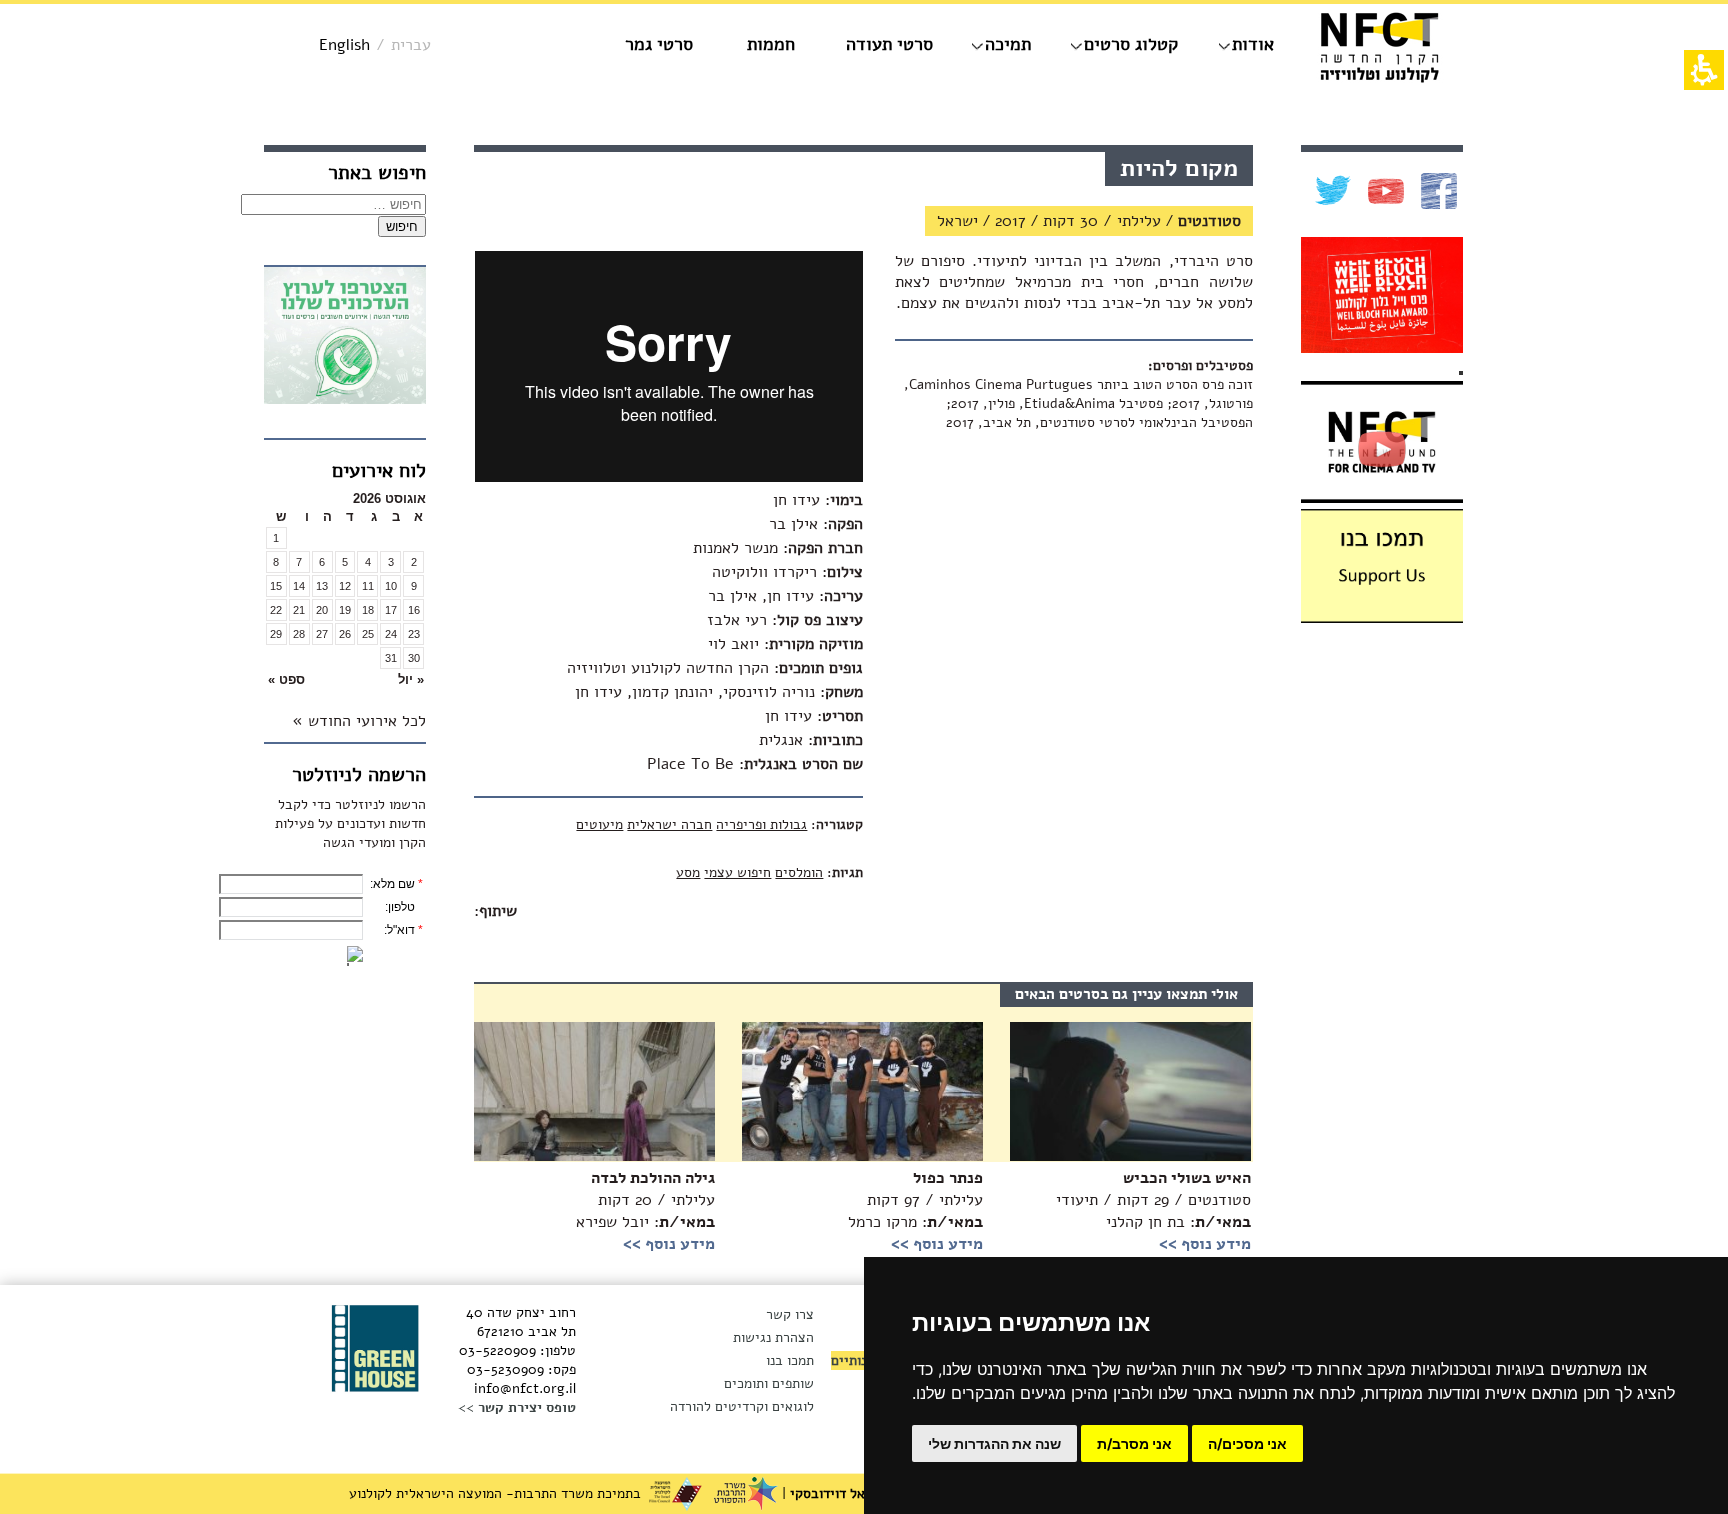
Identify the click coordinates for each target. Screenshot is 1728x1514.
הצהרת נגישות (773, 1337)
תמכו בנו (790, 1360)
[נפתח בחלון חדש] (345, 338)
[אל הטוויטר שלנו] (1330, 191)
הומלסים (799, 872)
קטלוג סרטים (1131, 44)
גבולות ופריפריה (761, 824)
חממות (771, 44)
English (344, 45)
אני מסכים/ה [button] (1247, 1443)
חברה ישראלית (669, 824)
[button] (390, 679)
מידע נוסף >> (669, 1244)
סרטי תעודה (889, 44)
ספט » (286, 679)
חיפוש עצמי (737, 872)
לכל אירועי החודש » (359, 721)
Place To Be (690, 764)
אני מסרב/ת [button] (1134, 1443)
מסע (688, 872)
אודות (1253, 44)
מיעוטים (599, 824)
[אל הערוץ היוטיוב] (1383, 191)
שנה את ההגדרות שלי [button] (994, 1443)
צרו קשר (790, 1314)
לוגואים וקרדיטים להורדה (742, 1406)
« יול (411, 679)
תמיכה (1008, 44)
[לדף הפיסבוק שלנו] (1436, 191)
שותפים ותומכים (769, 1383)
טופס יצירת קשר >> (517, 1407)
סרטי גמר (659, 44)
